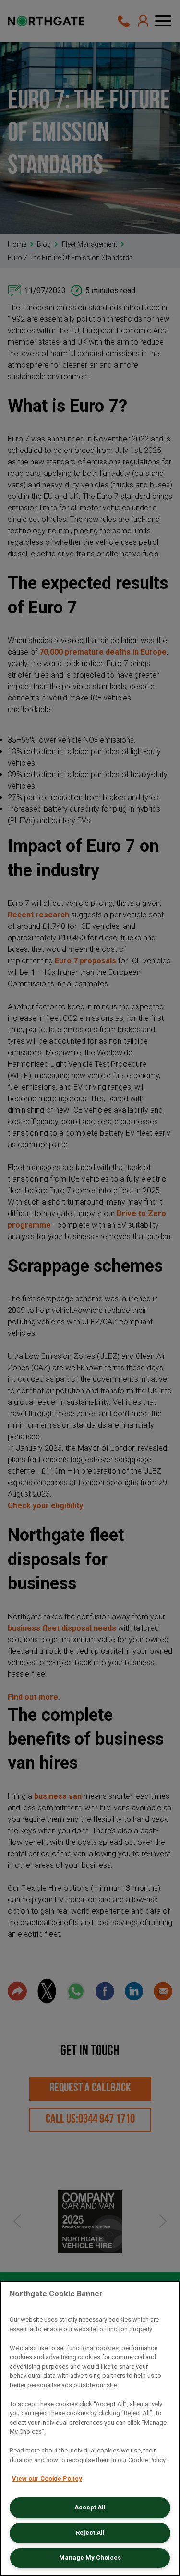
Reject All (90, 2533)
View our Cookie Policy (47, 2479)
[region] (90, 2428)
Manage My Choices (90, 2558)
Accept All (90, 2507)
